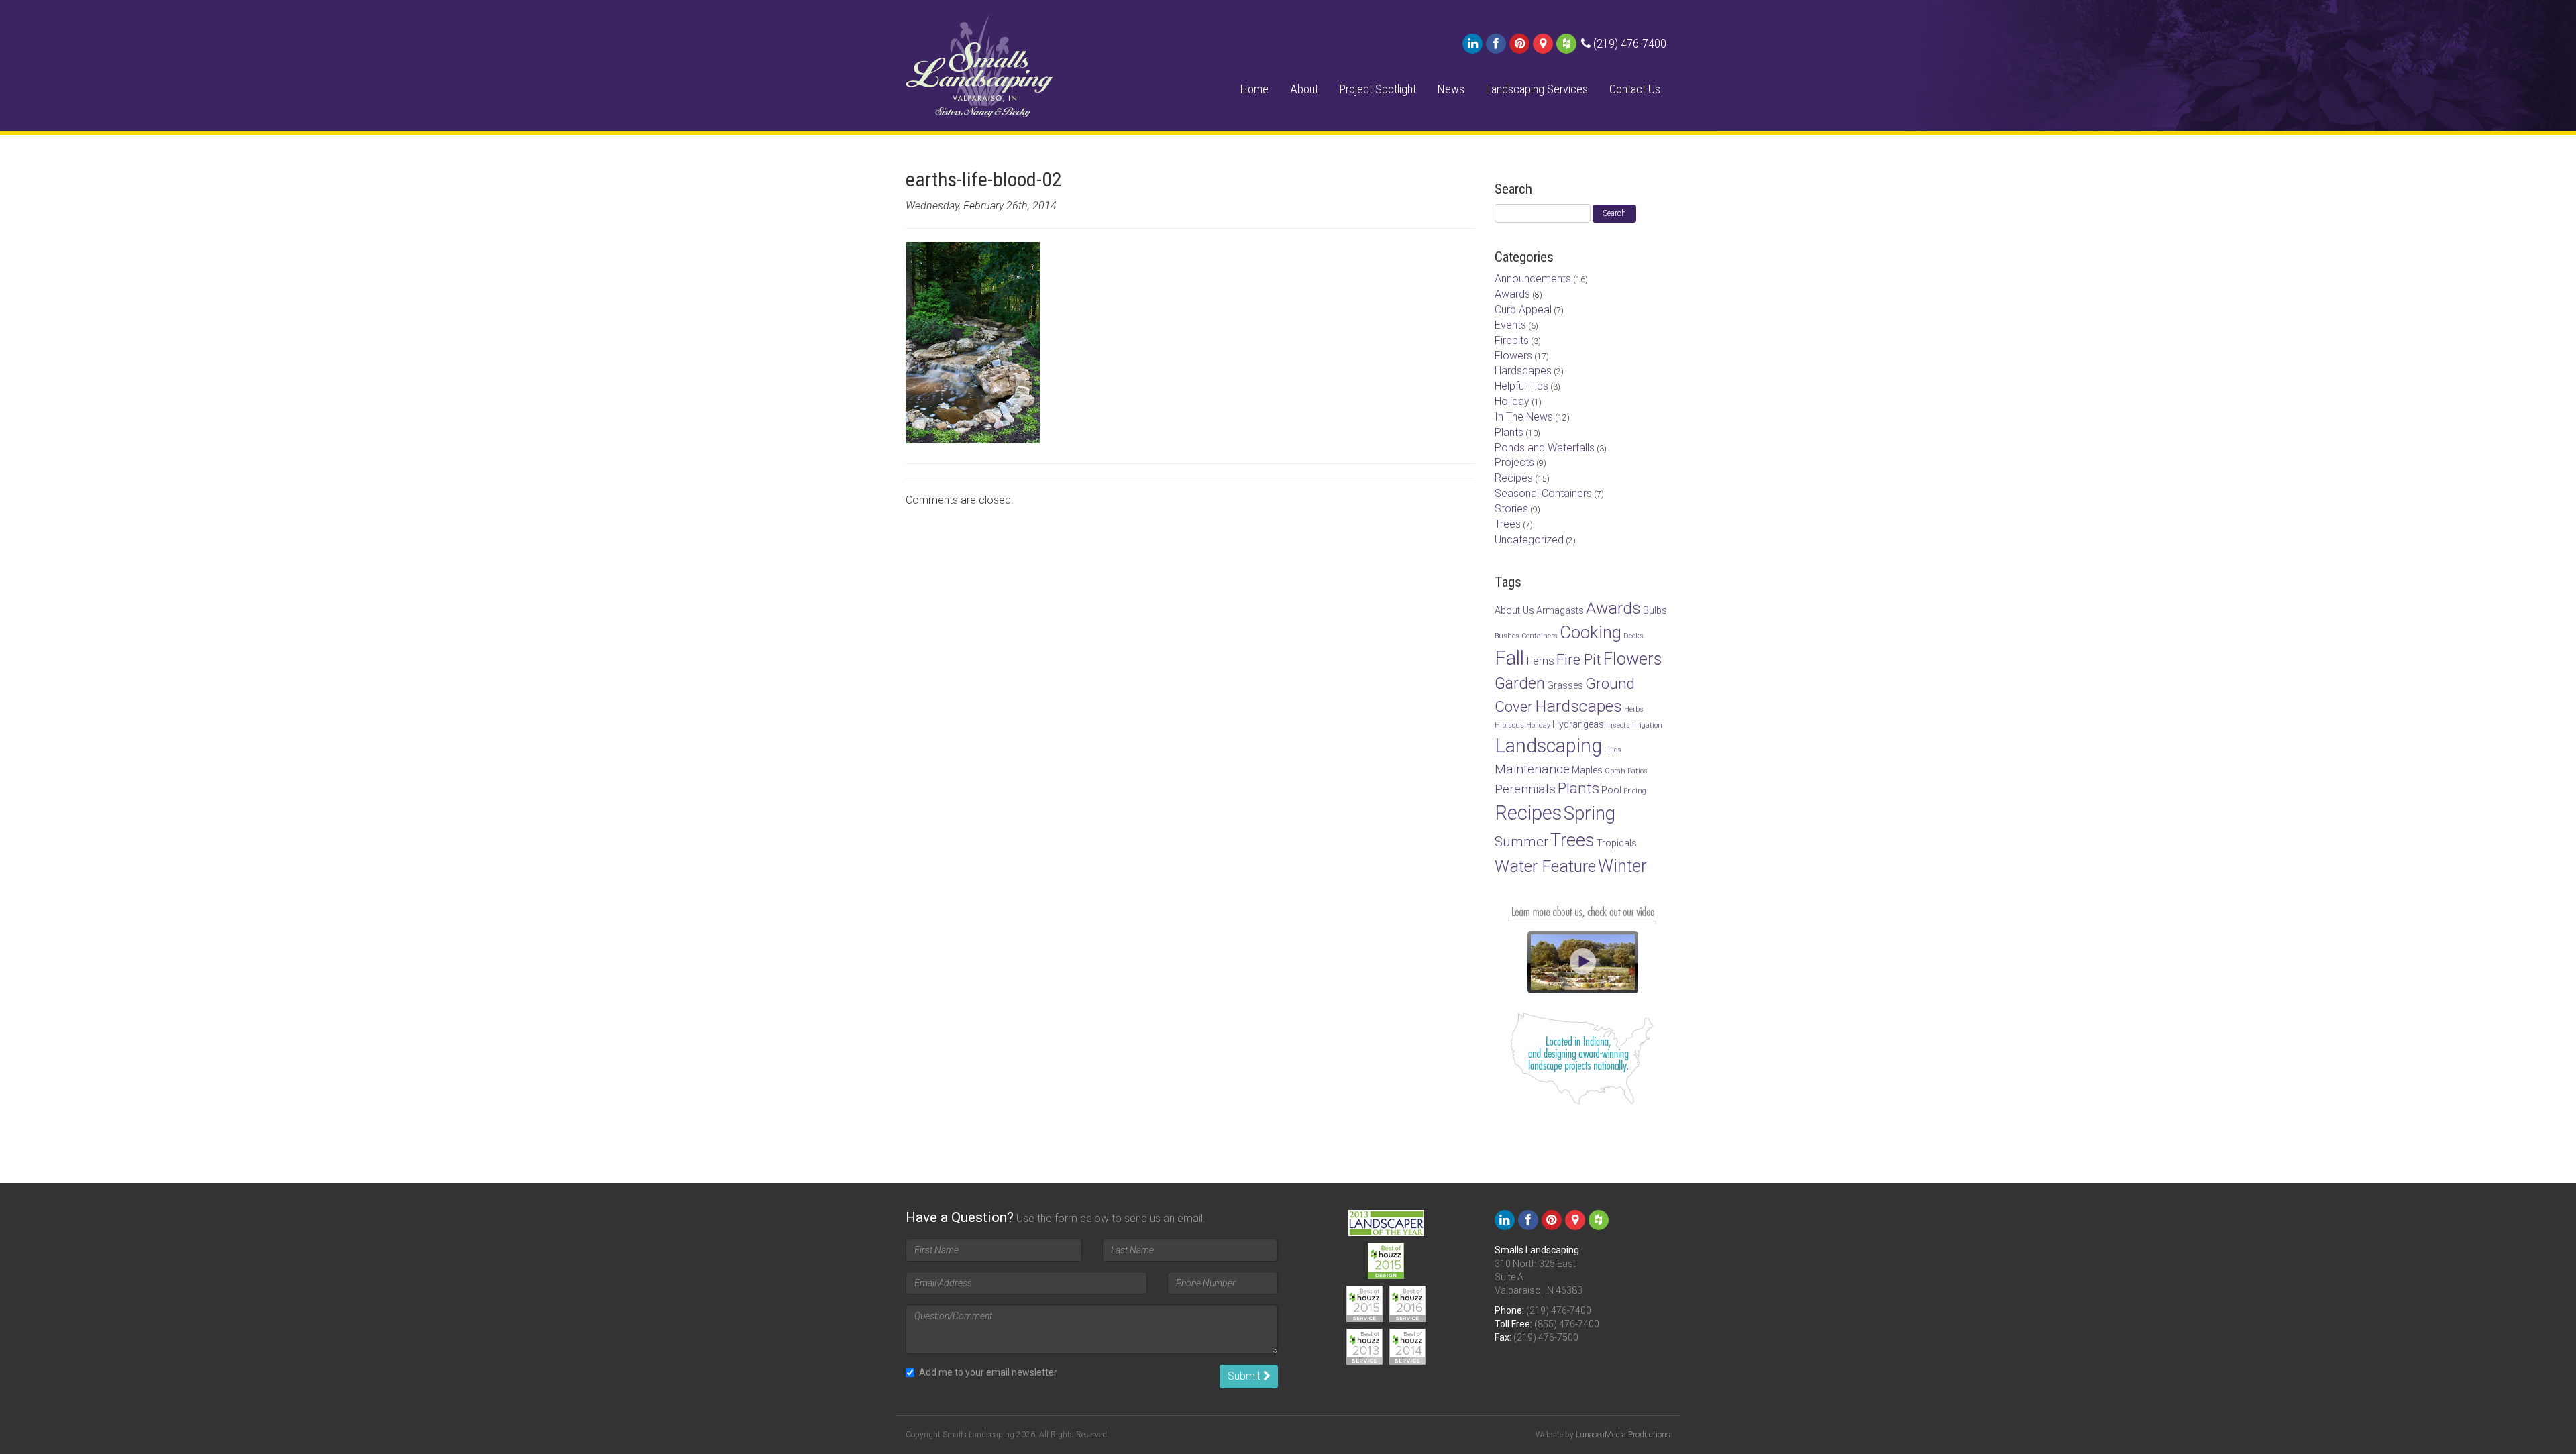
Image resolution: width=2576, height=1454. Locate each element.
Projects (1514, 462)
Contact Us (1635, 89)
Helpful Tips (1521, 386)
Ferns (1540, 661)
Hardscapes (1523, 371)
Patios (1638, 771)
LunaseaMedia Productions (1623, 1435)
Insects (1618, 725)
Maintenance (1532, 769)
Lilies (1613, 750)
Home (1254, 89)
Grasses (1565, 686)
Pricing (1635, 791)
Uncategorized (1529, 540)
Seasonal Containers (1543, 493)
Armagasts (1560, 611)
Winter (1622, 866)
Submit (1245, 1376)
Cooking (1591, 632)
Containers (1540, 636)
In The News (1524, 417)
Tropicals (1617, 843)
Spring (1590, 813)
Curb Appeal (1523, 310)
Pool (1611, 790)
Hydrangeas (1578, 725)
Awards (1512, 294)
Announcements (1533, 279)
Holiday (1512, 401)
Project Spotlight (1378, 89)
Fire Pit (1579, 659)
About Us (1514, 611)
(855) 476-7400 (1567, 1324)
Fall (1509, 658)
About (1304, 89)
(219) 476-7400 (1559, 1310)
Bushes (1507, 636)
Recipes (1514, 478)
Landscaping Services (1537, 89)
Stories (1511, 509)
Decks (1633, 636)
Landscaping (1548, 746)
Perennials (1525, 789)
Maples (1587, 770)
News (1451, 89)
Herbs (1634, 709)
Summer (1521, 842)
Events (1510, 325)
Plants (1509, 432)
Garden (1520, 683)
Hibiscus (1509, 725)
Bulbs (1655, 611)
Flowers (1513, 356)
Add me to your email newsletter (988, 1372)
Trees (1508, 524)
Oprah (1615, 771)
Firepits (1512, 340)
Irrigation (1647, 725)
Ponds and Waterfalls (1545, 448)
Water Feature (1545, 866)
